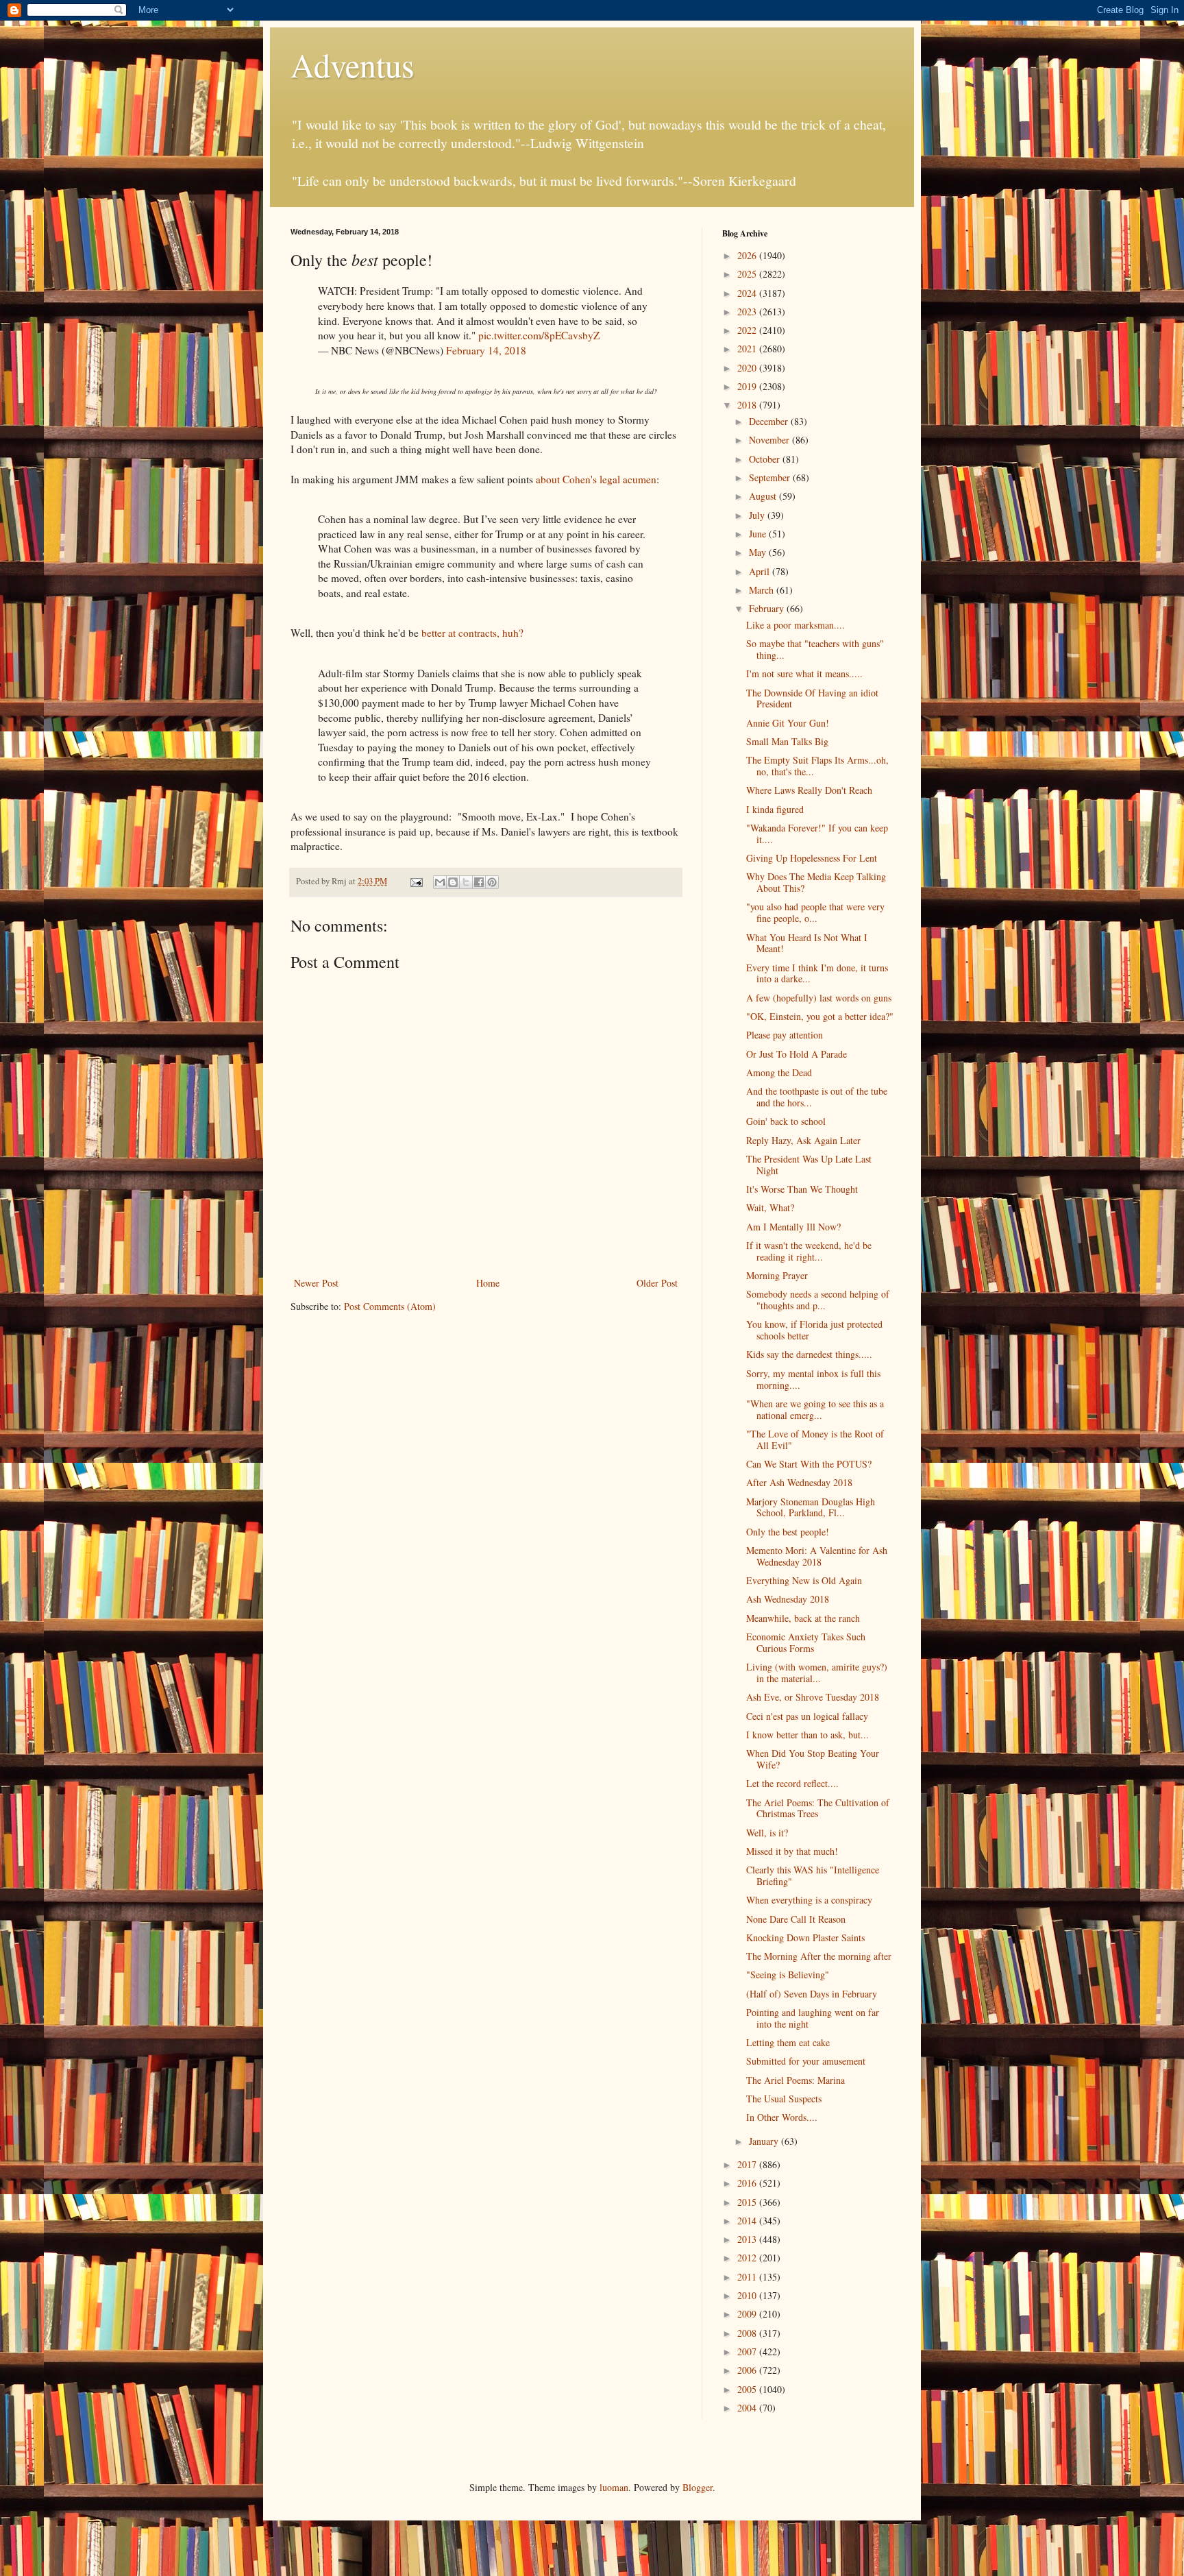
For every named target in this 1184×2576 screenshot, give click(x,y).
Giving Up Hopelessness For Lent (812, 858)
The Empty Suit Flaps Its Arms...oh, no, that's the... (817, 766)
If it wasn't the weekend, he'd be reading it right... (809, 1251)
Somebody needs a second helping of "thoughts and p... (818, 1300)
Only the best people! (788, 1532)
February (768, 608)
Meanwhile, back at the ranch (803, 1618)
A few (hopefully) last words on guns (819, 998)
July (758, 515)
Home (488, 1283)
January (765, 2141)
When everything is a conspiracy (809, 1900)
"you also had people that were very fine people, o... (815, 912)
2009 (748, 2314)
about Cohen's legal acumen (596, 479)
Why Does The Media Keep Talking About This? (816, 882)
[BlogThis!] (453, 882)
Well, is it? (767, 1833)
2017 (748, 2164)
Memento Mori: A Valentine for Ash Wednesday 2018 (817, 1556)
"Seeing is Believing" (788, 1974)
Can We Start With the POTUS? (809, 1464)
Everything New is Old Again (804, 1580)
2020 (748, 368)
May (759, 552)
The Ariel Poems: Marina (795, 2080)
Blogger (698, 2487)
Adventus (353, 64)
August (764, 496)
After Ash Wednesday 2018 (799, 1482)
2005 (748, 2389)
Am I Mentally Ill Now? (793, 1227)
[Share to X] (466, 882)
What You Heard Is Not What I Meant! (807, 943)
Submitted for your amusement (806, 2061)
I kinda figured (775, 809)
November (770, 440)
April (761, 571)
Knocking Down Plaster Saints (805, 1937)
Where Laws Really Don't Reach (809, 790)
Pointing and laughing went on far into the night (813, 2018)
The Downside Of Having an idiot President (812, 698)
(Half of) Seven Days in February (812, 1994)
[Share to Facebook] (479, 882)
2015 (748, 2202)
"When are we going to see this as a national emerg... (815, 1409)
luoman (614, 2487)
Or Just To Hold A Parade (797, 1054)
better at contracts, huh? (472, 633)
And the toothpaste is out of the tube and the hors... (817, 1097)
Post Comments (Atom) (390, 1306)
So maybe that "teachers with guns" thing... (815, 649)
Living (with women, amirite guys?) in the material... (817, 1673)
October (766, 459)
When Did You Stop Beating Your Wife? (813, 1759)
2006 (748, 2370)
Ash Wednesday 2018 (788, 1599)
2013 (748, 2239)
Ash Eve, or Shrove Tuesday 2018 (813, 1697)
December (770, 421)
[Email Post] (416, 881)
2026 (748, 255)
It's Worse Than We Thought (802, 1189)
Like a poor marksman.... (795, 625)
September (771, 477)
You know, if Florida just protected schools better (814, 1330)
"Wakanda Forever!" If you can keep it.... (817, 834)
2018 (748, 405)
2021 (748, 349)
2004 (748, 2408)
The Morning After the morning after (819, 1956)
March (763, 590)
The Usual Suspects (784, 2099)
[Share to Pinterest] (492, 882)
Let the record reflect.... (792, 1783)
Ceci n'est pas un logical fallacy (807, 1716)
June (759, 534)
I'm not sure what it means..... (804, 673)
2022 (748, 330)
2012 (748, 2258)
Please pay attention (785, 1035)
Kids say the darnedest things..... (809, 1354)
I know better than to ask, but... (807, 1735)
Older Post (657, 1283)
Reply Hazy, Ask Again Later (803, 1140)
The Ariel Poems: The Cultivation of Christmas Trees (818, 1808)
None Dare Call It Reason (796, 1919)
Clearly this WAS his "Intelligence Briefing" (813, 1875)
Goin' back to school (786, 1121)
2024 (748, 293)
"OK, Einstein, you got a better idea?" (820, 1016)
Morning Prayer (777, 1275)
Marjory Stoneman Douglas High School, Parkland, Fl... (811, 1507)
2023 (748, 312)
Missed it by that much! (792, 1851)
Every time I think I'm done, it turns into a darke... (817, 973)
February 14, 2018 (486, 350)
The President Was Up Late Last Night (809, 1165)
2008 (748, 2333)
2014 (748, 2221)
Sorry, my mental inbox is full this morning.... (813, 1379)
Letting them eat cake (788, 2042)
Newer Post (316, 1283)
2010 (748, 2295)
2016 (748, 2183)
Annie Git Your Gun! (788, 723)
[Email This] (440, 882)
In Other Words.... (782, 2117)
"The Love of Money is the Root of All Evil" (815, 1439)
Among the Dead (779, 1072)
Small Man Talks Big (787, 741)
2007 (748, 2352)
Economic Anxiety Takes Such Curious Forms (806, 1642)
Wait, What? (770, 1207)
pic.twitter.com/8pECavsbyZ (539, 335)
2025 (748, 274)
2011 (748, 2277)
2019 (748, 386)
